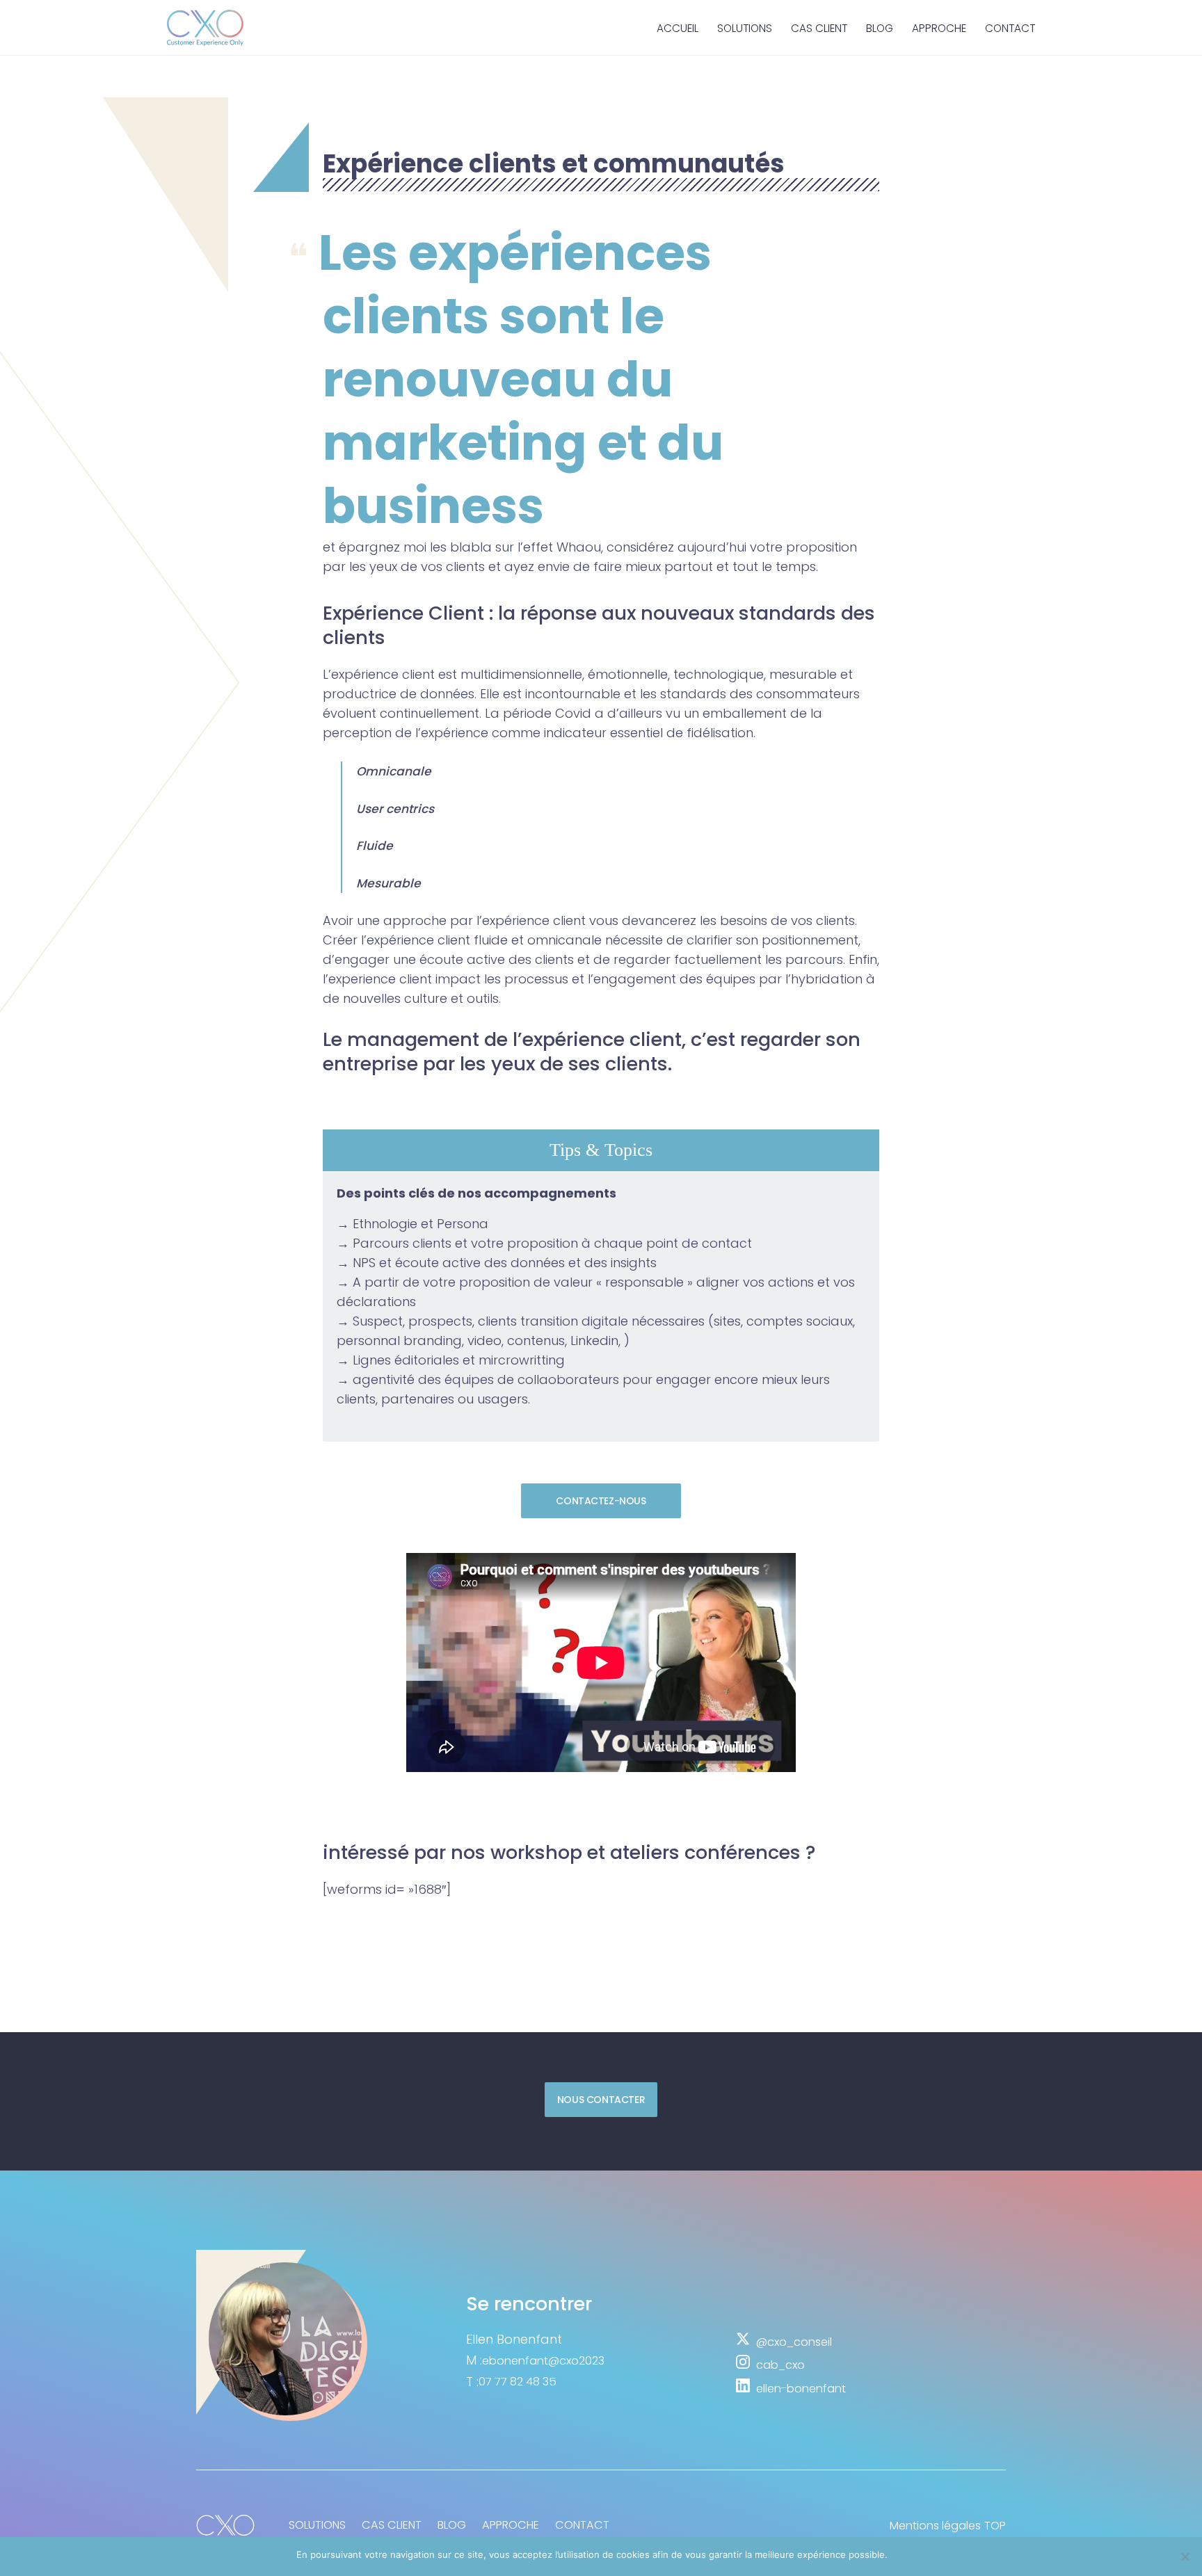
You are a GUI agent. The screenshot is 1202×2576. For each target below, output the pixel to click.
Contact (1010, 28)
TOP (995, 2526)
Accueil (678, 28)
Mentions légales (935, 2526)
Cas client (819, 28)
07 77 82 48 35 (518, 2382)
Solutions (745, 28)
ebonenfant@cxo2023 (543, 2361)
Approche (939, 28)
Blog (880, 28)
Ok (900, 2554)
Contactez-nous (601, 1501)
